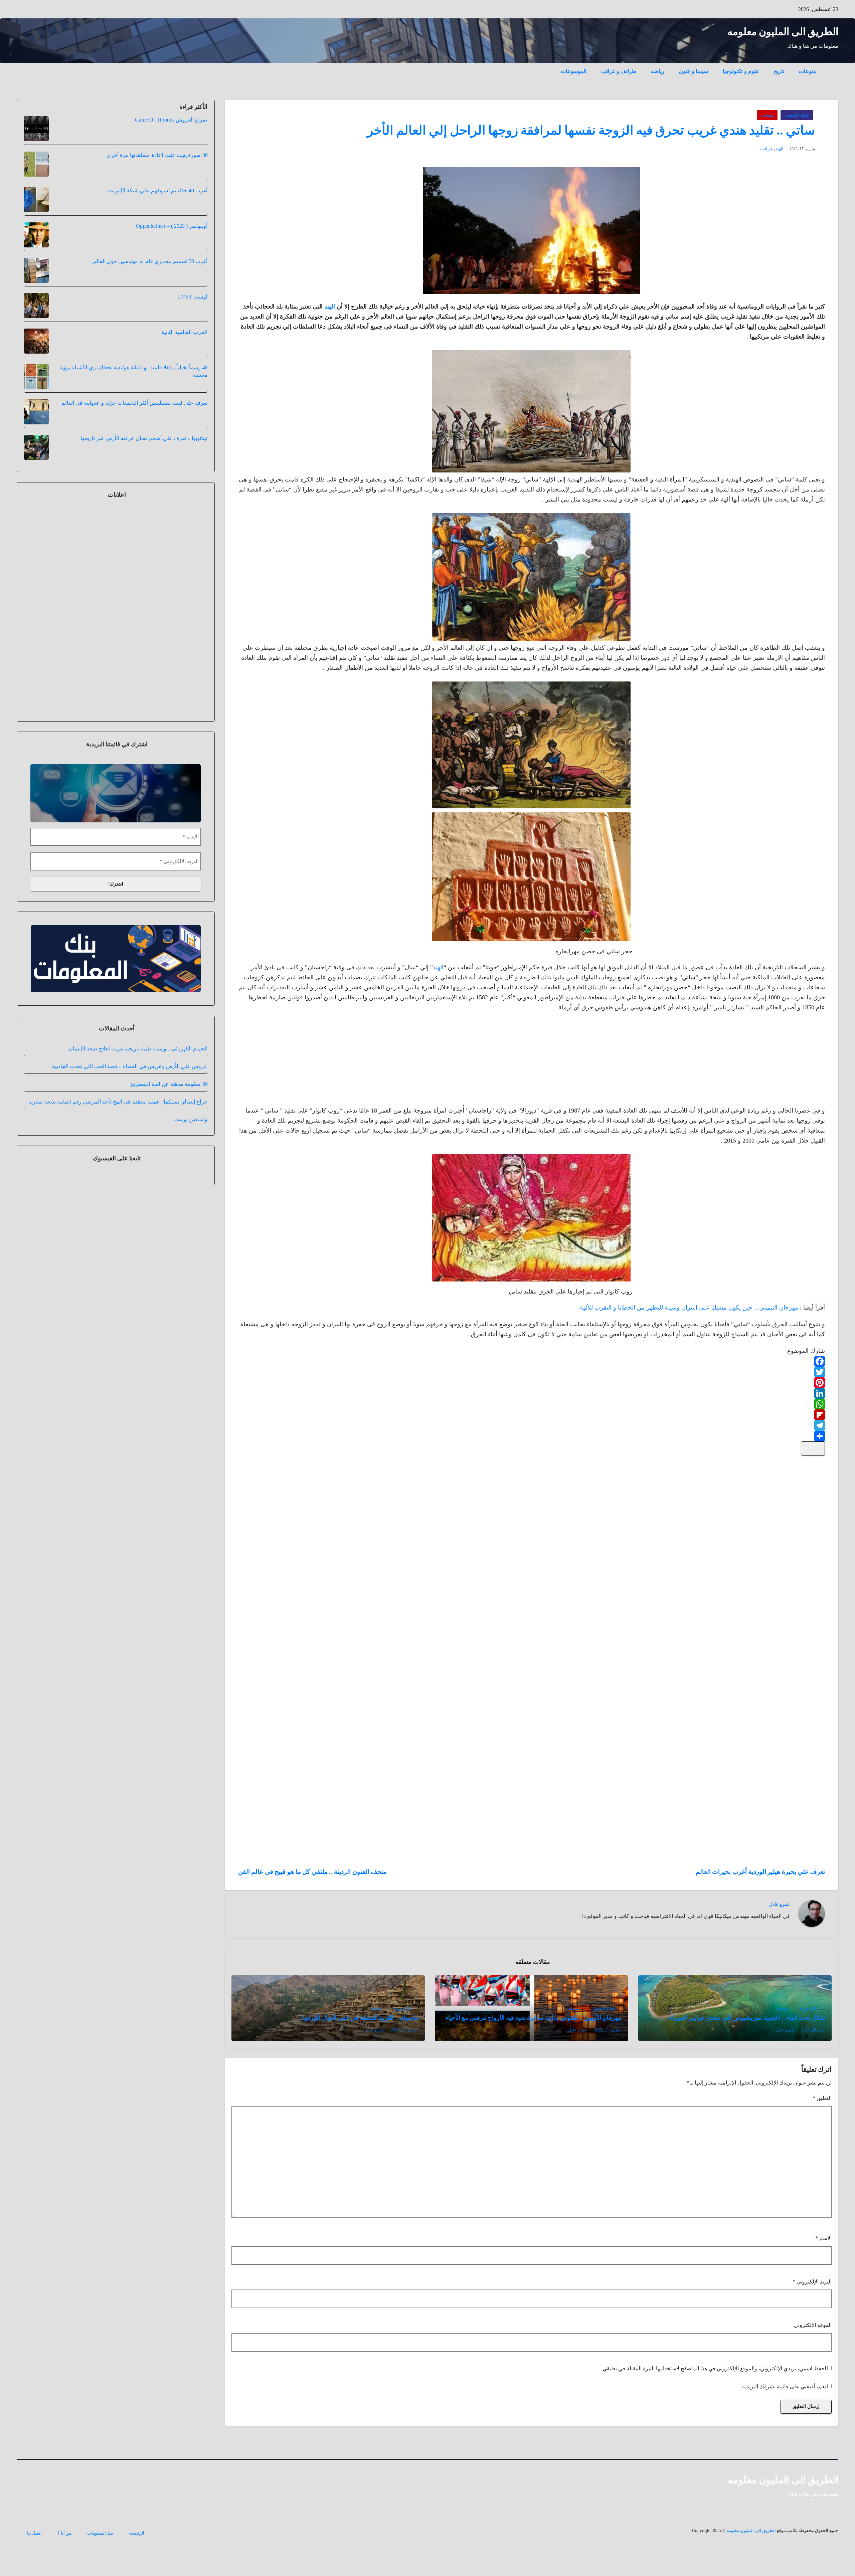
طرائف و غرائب (619, 71)
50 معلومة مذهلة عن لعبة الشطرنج (169, 1084)
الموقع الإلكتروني (813, 2325)
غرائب (766, 149)
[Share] (532, 1436)
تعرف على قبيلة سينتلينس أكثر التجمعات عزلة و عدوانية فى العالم (135, 403)
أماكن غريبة (810, 2009)
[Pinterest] (532, 1383)
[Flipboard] (532, 1415)
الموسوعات (574, 71)
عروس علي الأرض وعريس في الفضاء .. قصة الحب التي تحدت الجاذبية (130, 1066)
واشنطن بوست (191, 1119)
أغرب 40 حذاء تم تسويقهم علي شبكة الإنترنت (158, 190)
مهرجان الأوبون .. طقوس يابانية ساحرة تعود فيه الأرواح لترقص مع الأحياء (534, 2018)
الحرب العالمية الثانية (184, 332)
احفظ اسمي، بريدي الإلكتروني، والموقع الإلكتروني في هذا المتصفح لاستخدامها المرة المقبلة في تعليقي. (714, 2368)
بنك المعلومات (100, 2533)
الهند (779, 149)
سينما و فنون (694, 71)
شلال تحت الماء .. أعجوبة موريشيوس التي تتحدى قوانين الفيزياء (747, 2018)
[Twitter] (532, 1372)
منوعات (808, 71)
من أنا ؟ (64, 2533)
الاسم (823, 2238)
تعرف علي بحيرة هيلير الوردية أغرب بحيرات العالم (760, 1872)
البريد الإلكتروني (812, 2282)
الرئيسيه (137, 2533)
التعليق (822, 2098)
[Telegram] (532, 1425)
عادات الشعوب (797, 115)
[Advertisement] (775, 1061)
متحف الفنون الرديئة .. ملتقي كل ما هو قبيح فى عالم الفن (313, 1872)
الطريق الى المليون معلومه (783, 32)
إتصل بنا (34, 2533)
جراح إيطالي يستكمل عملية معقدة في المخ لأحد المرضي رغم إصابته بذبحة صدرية (118, 1102)
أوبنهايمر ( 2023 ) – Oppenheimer (172, 226)
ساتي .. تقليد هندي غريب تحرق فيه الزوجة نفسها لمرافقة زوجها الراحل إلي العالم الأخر (591, 130)
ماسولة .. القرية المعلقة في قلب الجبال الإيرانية (360, 2018)
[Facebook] (532, 1361)
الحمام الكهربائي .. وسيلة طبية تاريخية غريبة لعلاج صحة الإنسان (138, 1049)
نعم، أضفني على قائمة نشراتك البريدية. (784, 2387)
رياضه (658, 71)
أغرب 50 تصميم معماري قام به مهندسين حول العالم (150, 261)
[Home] (831, 66)
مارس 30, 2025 (607, 2030)
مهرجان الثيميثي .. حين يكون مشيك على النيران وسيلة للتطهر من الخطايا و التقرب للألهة (689, 1308)
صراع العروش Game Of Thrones (171, 120)
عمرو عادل (780, 1904)
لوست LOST (193, 297)
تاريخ (779, 71)
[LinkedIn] (532, 1393)
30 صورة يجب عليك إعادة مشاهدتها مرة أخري (157, 155)
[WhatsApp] (532, 1404)
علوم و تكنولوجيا (741, 71)
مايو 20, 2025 (813, 2030)
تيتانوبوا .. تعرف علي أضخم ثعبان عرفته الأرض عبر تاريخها (144, 438)
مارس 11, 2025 (404, 2030)
